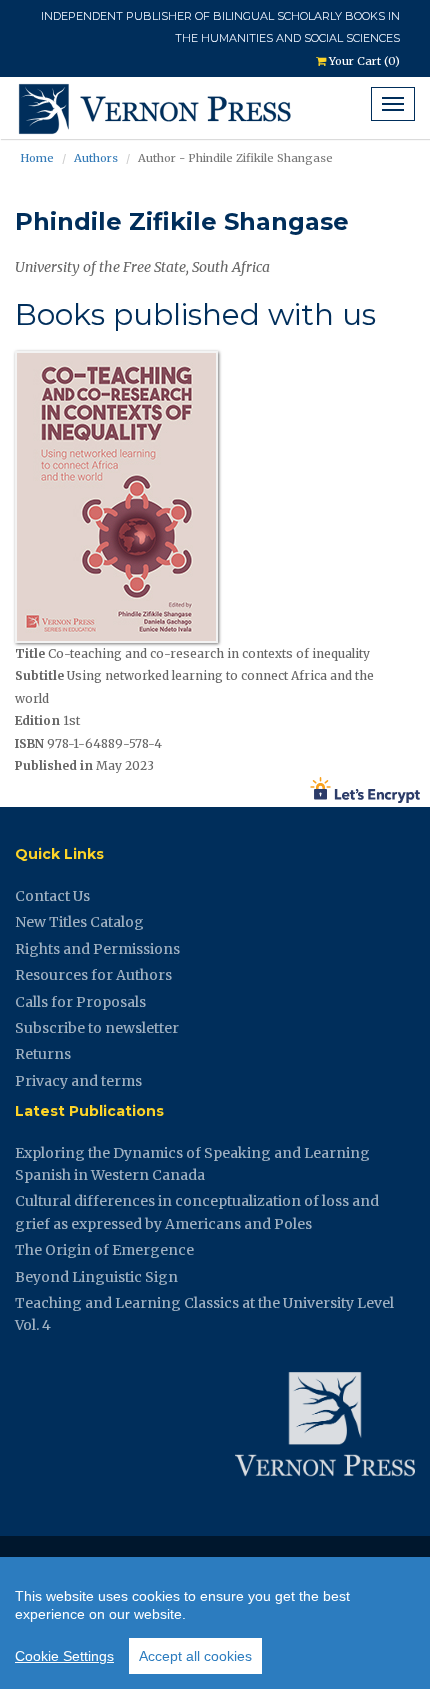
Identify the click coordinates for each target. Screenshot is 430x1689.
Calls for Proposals (80, 1002)
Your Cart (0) (363, 61)
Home (37, 158)
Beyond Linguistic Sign (96, 1277)
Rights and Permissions (97, 949)
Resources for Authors (93, 975)
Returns (43, 1054)
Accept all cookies (195, 1656)
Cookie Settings (64, 1656)
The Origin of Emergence (104, 1250)
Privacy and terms (78, 1081)
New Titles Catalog (79, 922)
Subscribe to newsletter (97, 1028)
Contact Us (52, 896)
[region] (215, 1623)
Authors (96, 158)
